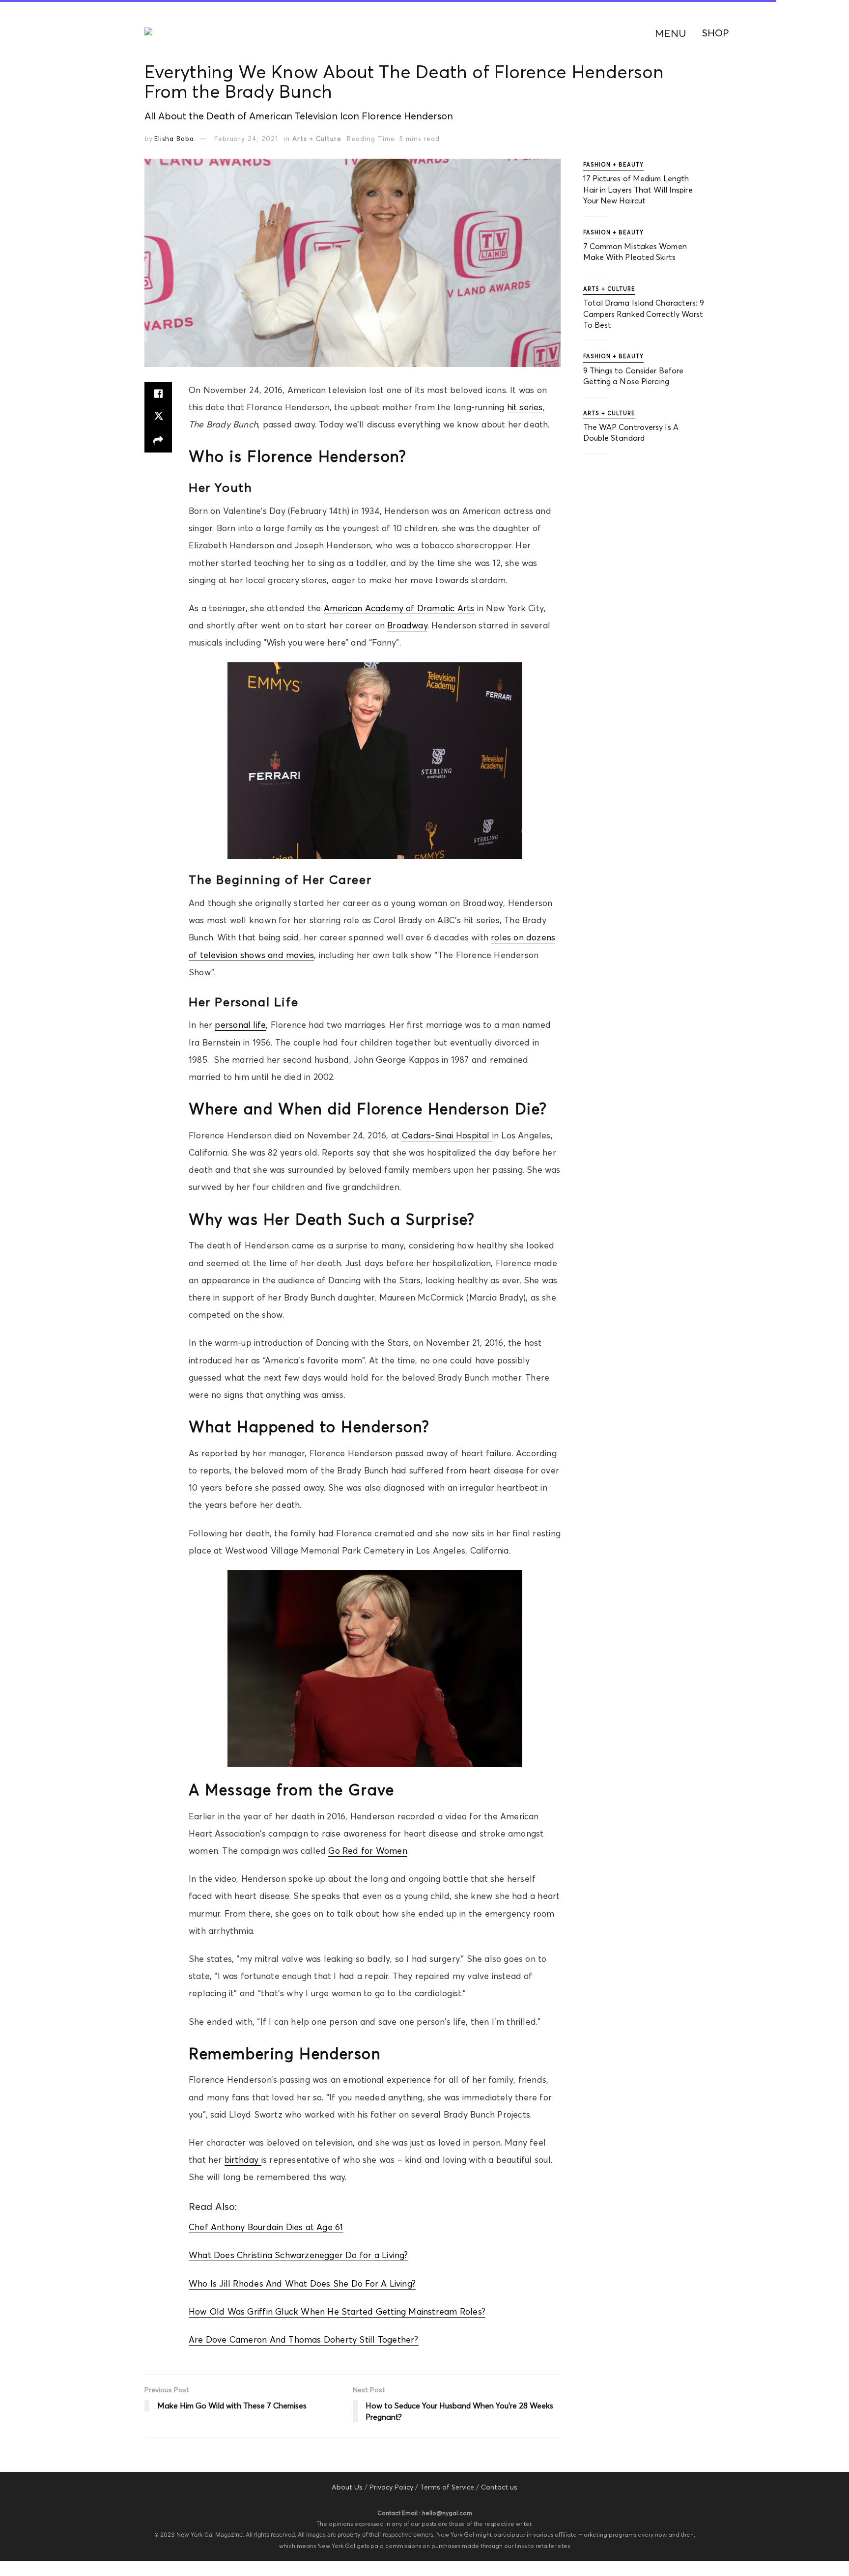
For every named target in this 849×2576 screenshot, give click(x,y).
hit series (525, 407)
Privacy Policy (391, 2487)
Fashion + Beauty (613, 165)
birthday (243, 2160)
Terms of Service (447, 2487)
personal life (240, 1025)
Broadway (407, 625)
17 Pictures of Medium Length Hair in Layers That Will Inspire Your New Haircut (638, 189)
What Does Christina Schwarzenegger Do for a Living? (298, 2255)
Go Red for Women (368, 1851)
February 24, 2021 (246, 139)
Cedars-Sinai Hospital (447, 1135)
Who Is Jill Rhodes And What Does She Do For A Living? (302, 2284)
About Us (347, 2487)
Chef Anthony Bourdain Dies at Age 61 (266, 2227)
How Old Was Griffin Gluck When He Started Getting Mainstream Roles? (337, 2312)
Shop (716, 33)
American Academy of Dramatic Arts (399, 608)
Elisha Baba (174, 139)
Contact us (499, 2487)
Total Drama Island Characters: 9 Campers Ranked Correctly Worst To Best (644, 314)
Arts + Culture (317, 139)
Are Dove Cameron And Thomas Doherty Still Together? (304, 2340)
